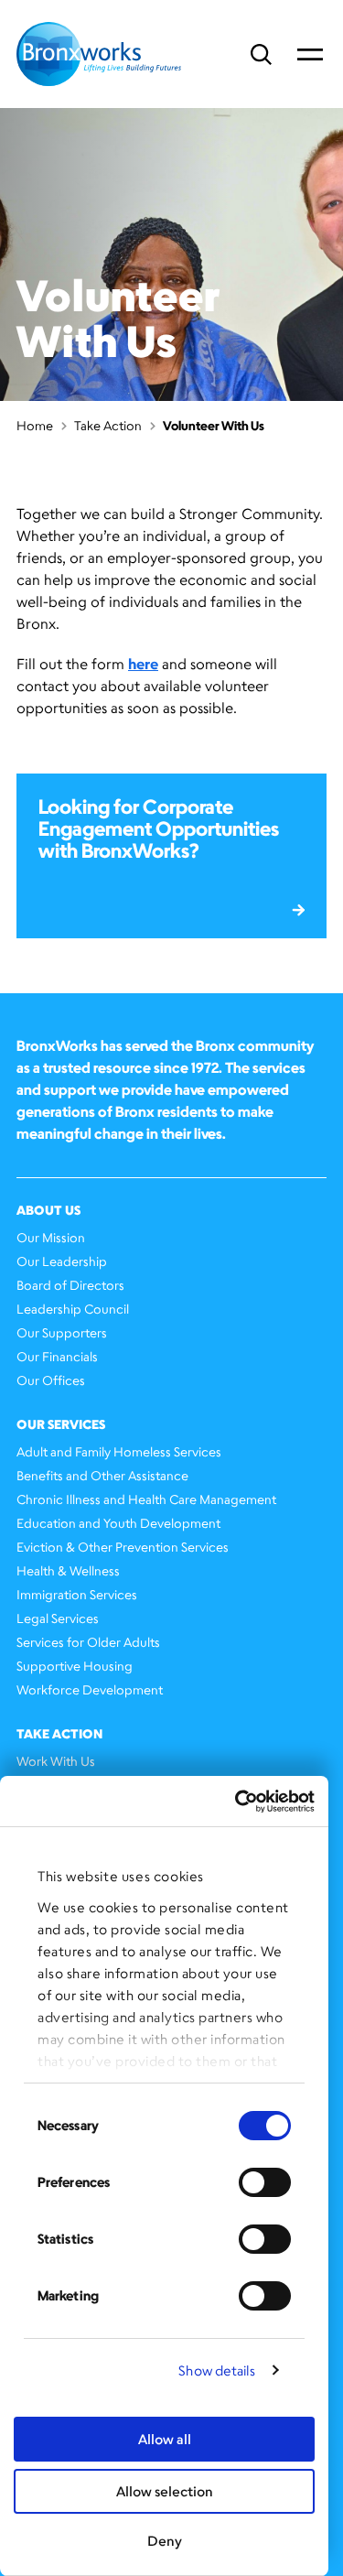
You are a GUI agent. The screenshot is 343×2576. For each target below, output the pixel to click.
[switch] (265, 2182)
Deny (165, 2541)
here (143, 664)
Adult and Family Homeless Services (119, 1451)
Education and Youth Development (118, 1523)
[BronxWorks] (99, 54)
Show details (217, 2370)
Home (35, 425)
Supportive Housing (75, 1666)
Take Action (108, 425)
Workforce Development (90, 1689)
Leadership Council (73, 1309)
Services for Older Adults (88, 1642)
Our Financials (57, 1356)
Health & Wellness (68, 1570)
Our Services (61, 1424)
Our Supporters (62, 1332)
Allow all (165, 2439)
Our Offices (51, 1380)
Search (261, 54)
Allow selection (165, 2491)
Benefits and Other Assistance (102, 1475)
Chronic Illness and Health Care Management (146, 1499)
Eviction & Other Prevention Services (123, 1547)
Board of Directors (70, 1285)
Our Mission (51, 1237)
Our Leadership (62, 1261)
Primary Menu (310, 54)
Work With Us (56, 1761)
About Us (48, 1210)
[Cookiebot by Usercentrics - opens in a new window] (237, 1802)
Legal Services (58, 1618)
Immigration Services (77, 1594)
